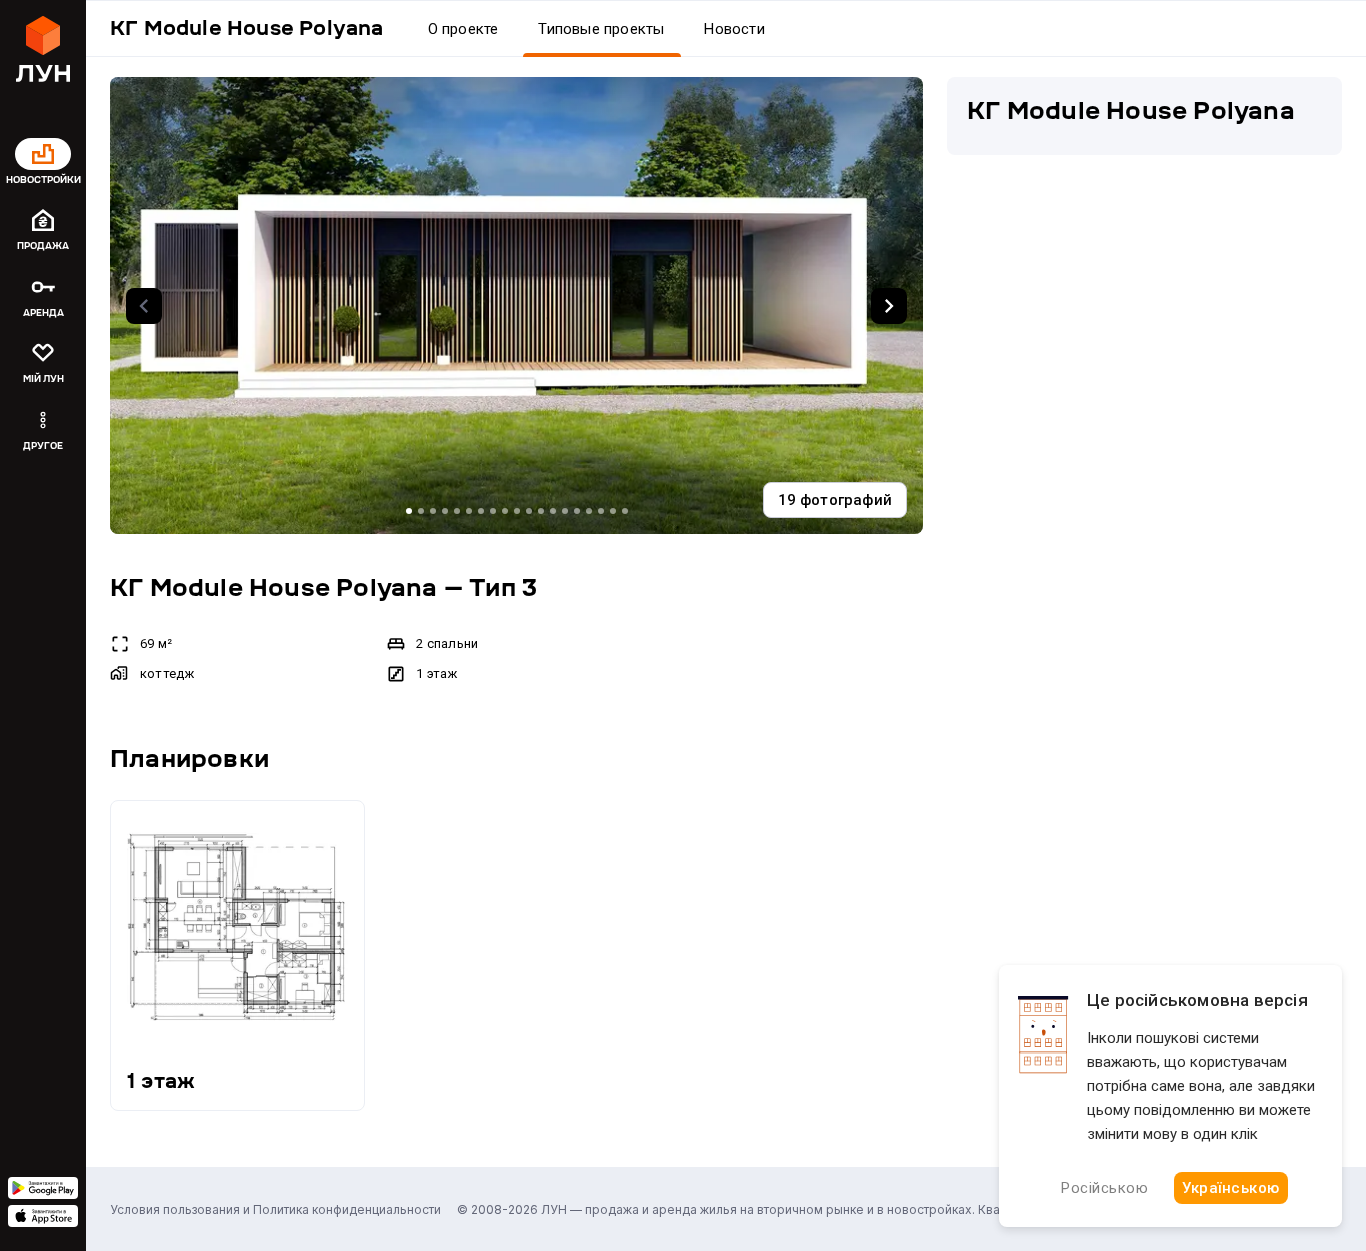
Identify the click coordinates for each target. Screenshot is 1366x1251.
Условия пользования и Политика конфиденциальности (275, 1209)
